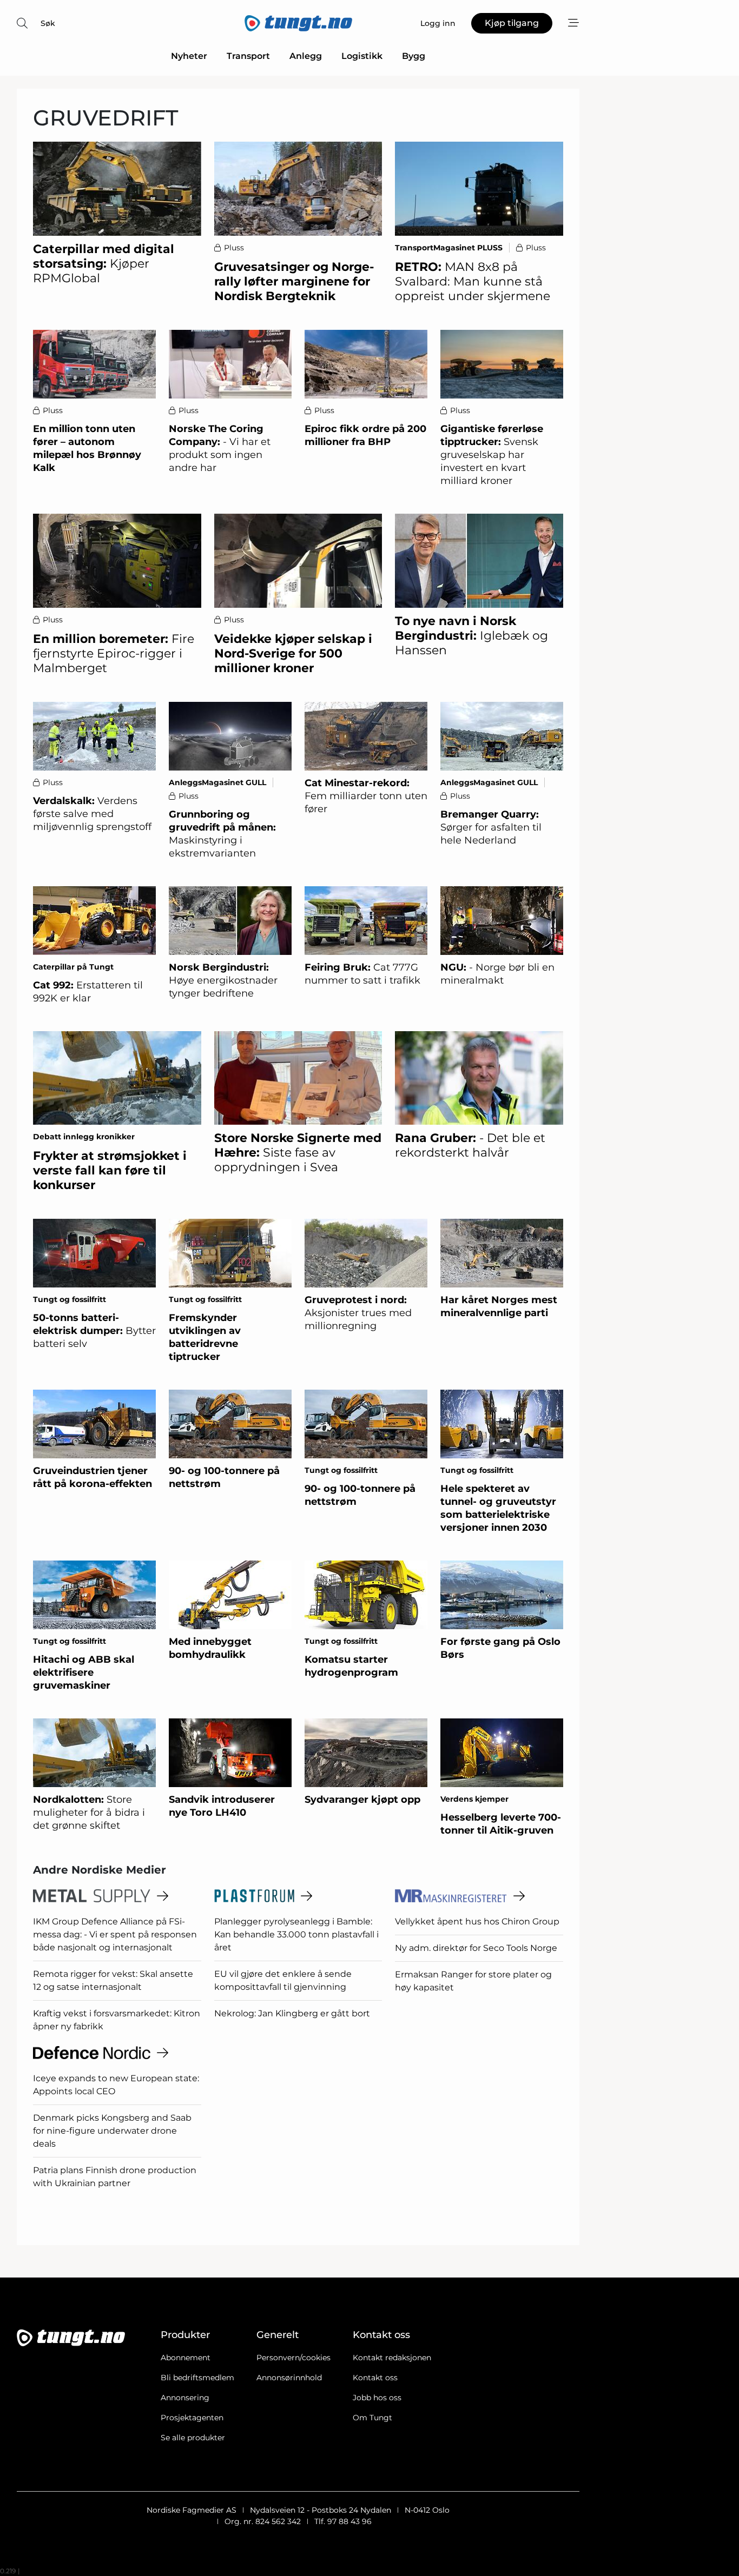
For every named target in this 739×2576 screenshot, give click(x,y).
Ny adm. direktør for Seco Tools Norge (476, 1948)
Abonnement (186, 2358)
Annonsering (185, 2398)
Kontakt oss (375, 2378)
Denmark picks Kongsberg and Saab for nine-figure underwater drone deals (112, 2131)
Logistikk (362, 56)
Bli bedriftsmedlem (197, 2378)
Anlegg (306, 56)
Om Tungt (372, 2418)
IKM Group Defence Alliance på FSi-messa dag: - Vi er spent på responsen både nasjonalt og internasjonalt (115, 1934)
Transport (248, 56)
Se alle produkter (193, 2438)
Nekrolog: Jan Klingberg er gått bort (292, 2013)
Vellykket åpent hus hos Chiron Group (477, 1921)
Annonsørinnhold (289, 2378)
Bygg (414, 56)
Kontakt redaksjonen (392, 2358)
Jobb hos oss (377, 2398)
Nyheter (189, 56)
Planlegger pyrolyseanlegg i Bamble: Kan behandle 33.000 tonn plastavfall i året (296, 1934)
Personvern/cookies (293, 2358)
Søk (48, 23)
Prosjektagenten (192, 2418)
